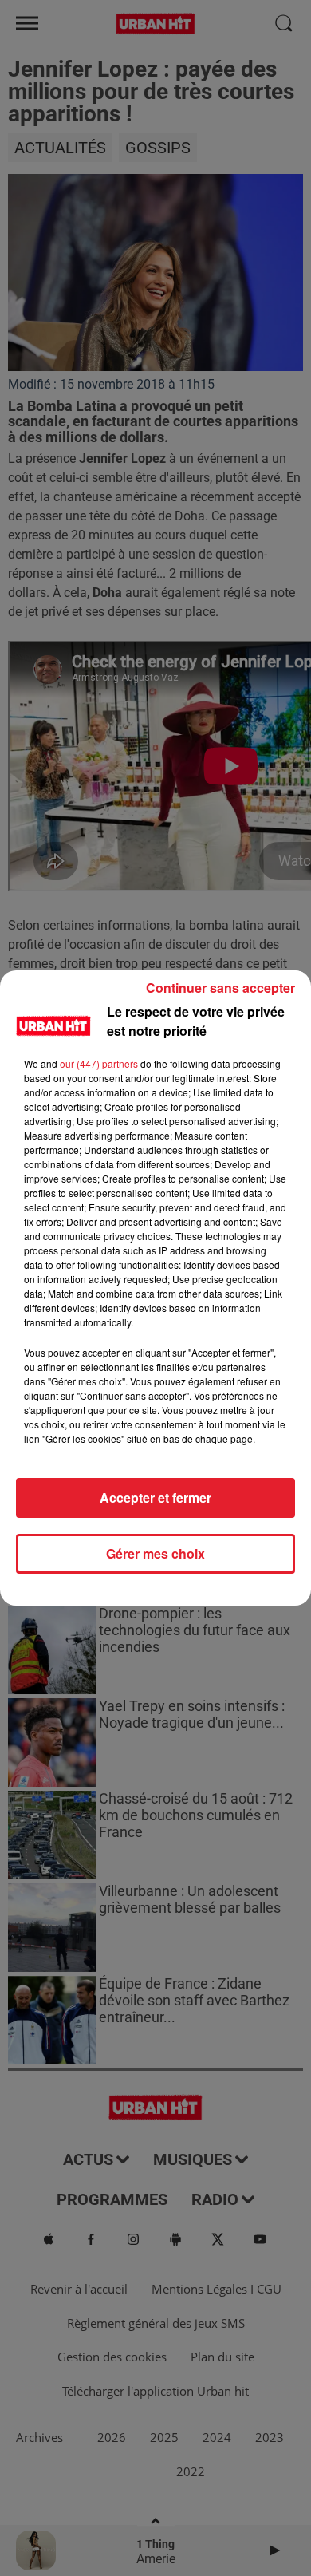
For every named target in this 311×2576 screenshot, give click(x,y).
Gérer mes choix (155, 1553)
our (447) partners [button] (99, 1063)
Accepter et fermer (155, 1497)
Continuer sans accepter (220, 988)
